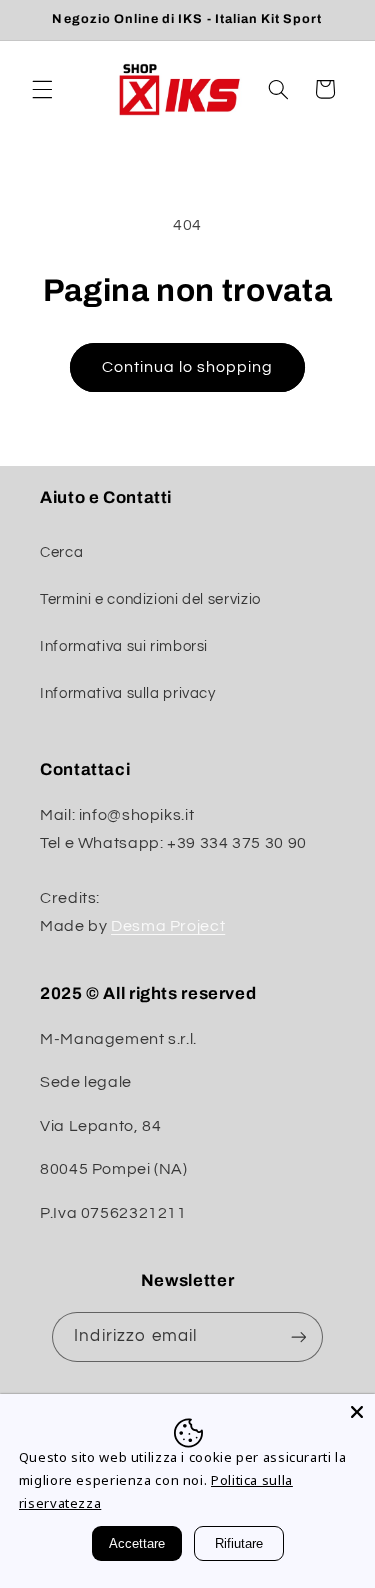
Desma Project (168, 926)
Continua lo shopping (188, 367)
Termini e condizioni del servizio (150, 599)
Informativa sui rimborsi (124, 646)
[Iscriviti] (298, 1336)
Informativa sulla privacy (128, 693)
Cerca (61, 552)
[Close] (357, 1412)
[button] (42, 89)
